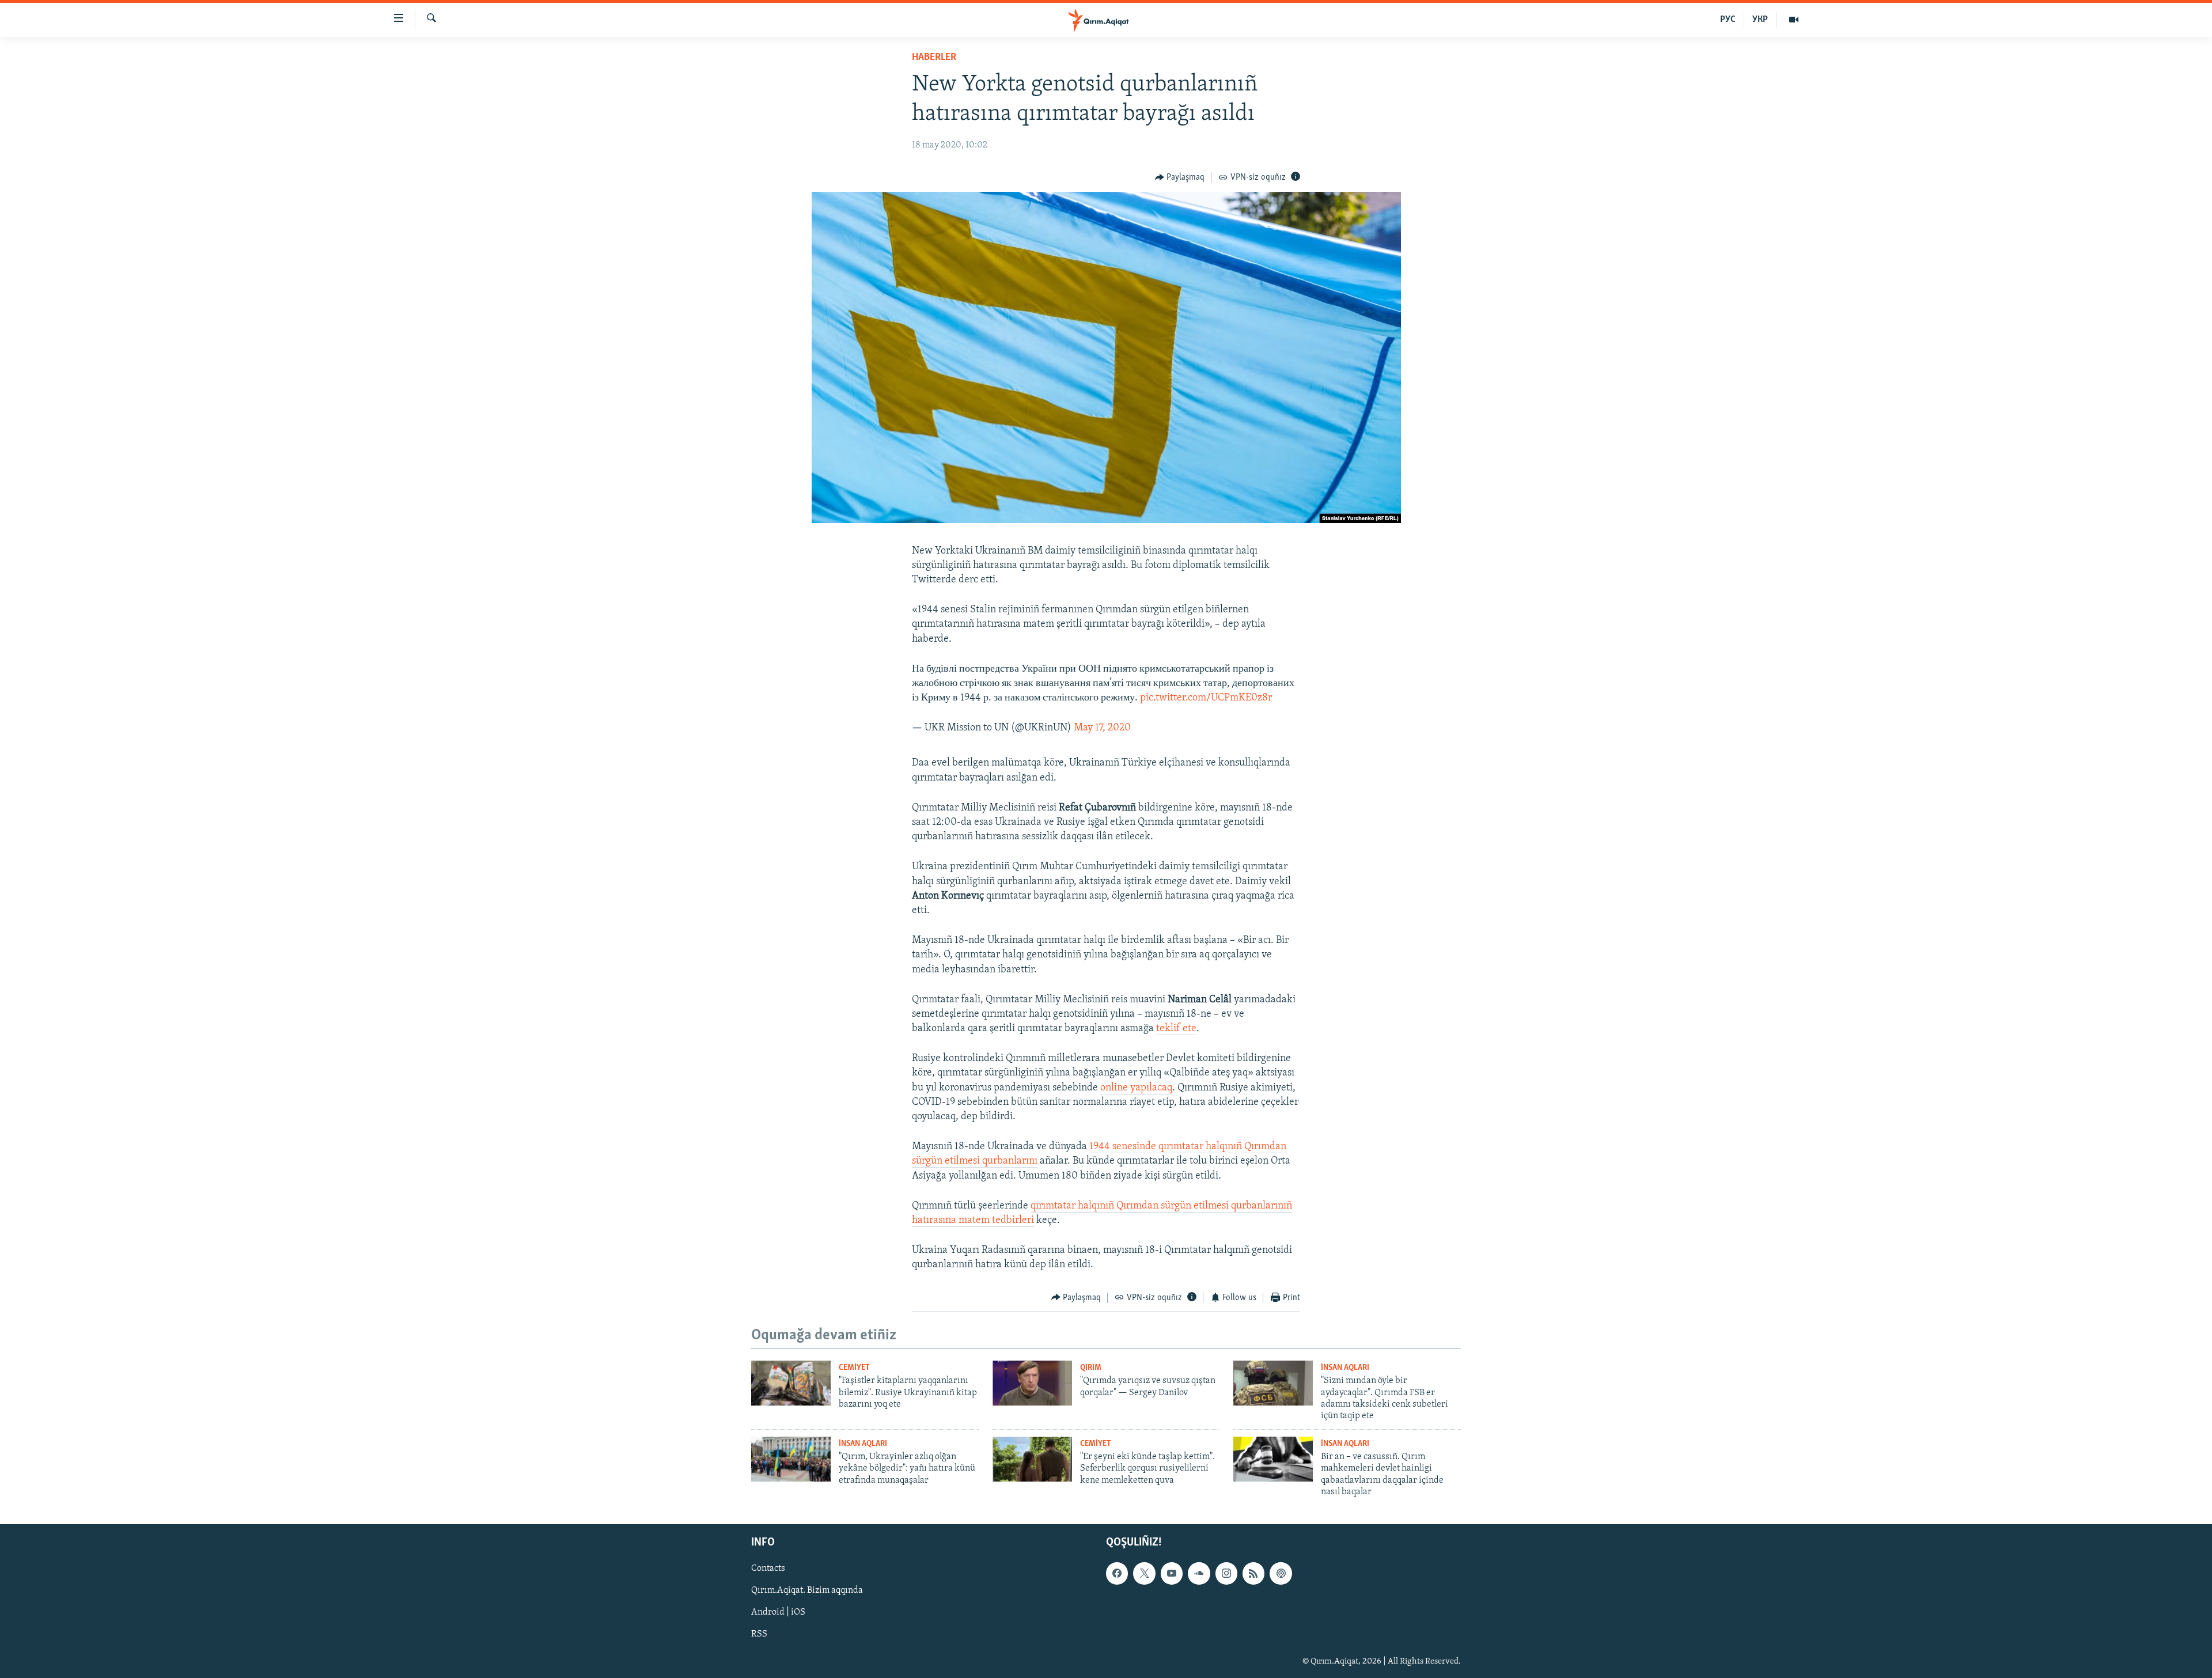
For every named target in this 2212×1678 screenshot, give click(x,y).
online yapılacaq (1136, 1088)
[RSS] (1253, 1574)
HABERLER (934, 58)
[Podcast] (1281, 1574)
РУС (1728, 20)
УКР (1760, 20)
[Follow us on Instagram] (1226, 1574)
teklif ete (1176, 1029)
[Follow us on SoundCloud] (1199, 1574)
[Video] (1794, 20)
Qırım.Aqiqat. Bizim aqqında (807, 1591)
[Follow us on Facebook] (1117, 1574)
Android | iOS (778, 1613)
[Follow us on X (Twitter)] (1144, 1574)
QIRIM (1091, 1368)
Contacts (768, 1569)
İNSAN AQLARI (1345, 1368)
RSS (759, 1635)
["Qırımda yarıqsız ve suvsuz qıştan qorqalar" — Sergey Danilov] (1032, 1383)
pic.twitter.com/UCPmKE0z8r (1206, 698)
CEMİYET (854, 1368)
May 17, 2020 (1102, 728)
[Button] (1180, 177)
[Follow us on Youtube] (1172, 1574)
